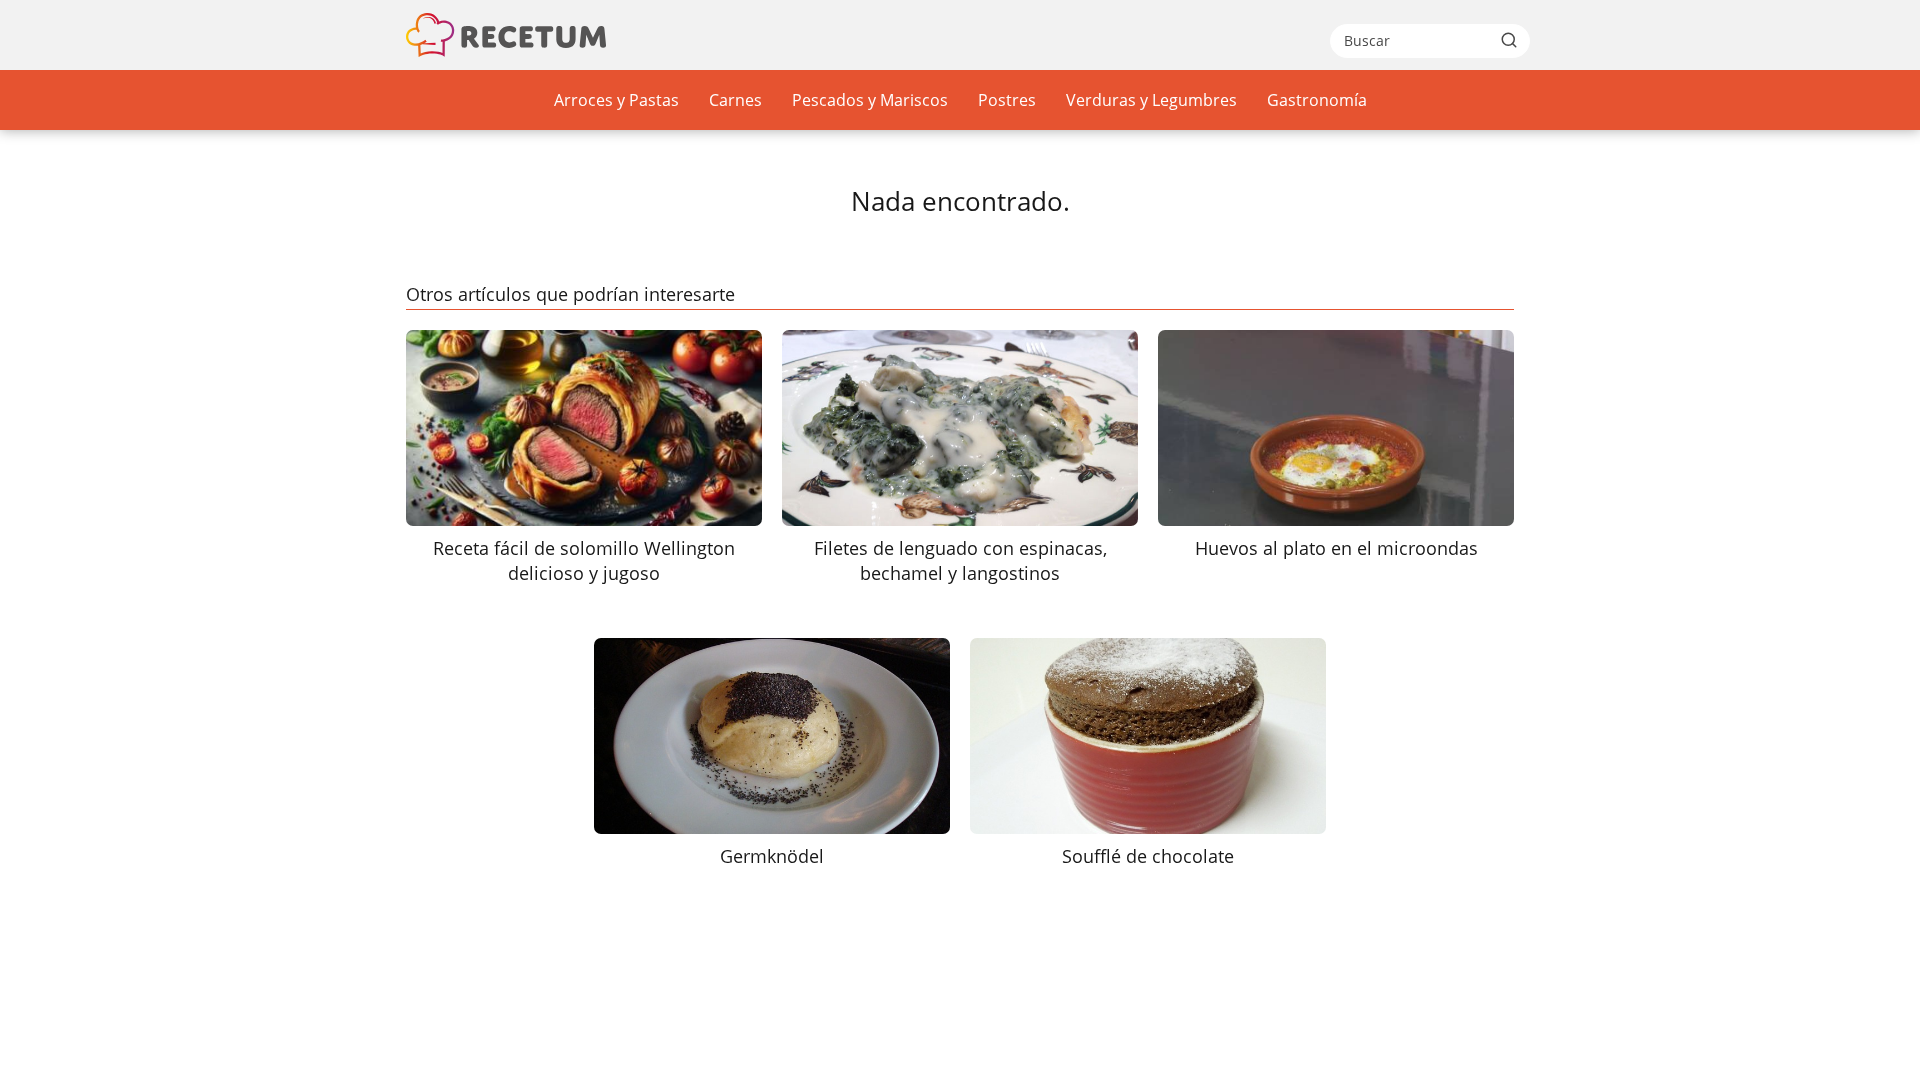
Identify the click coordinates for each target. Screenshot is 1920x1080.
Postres (1007, 100)
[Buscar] (1509, 40)
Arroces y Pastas (616, 100)
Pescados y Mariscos (870, 100)
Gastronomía (1317, 100)
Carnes (735, 100)
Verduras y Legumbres (1151, 100)
